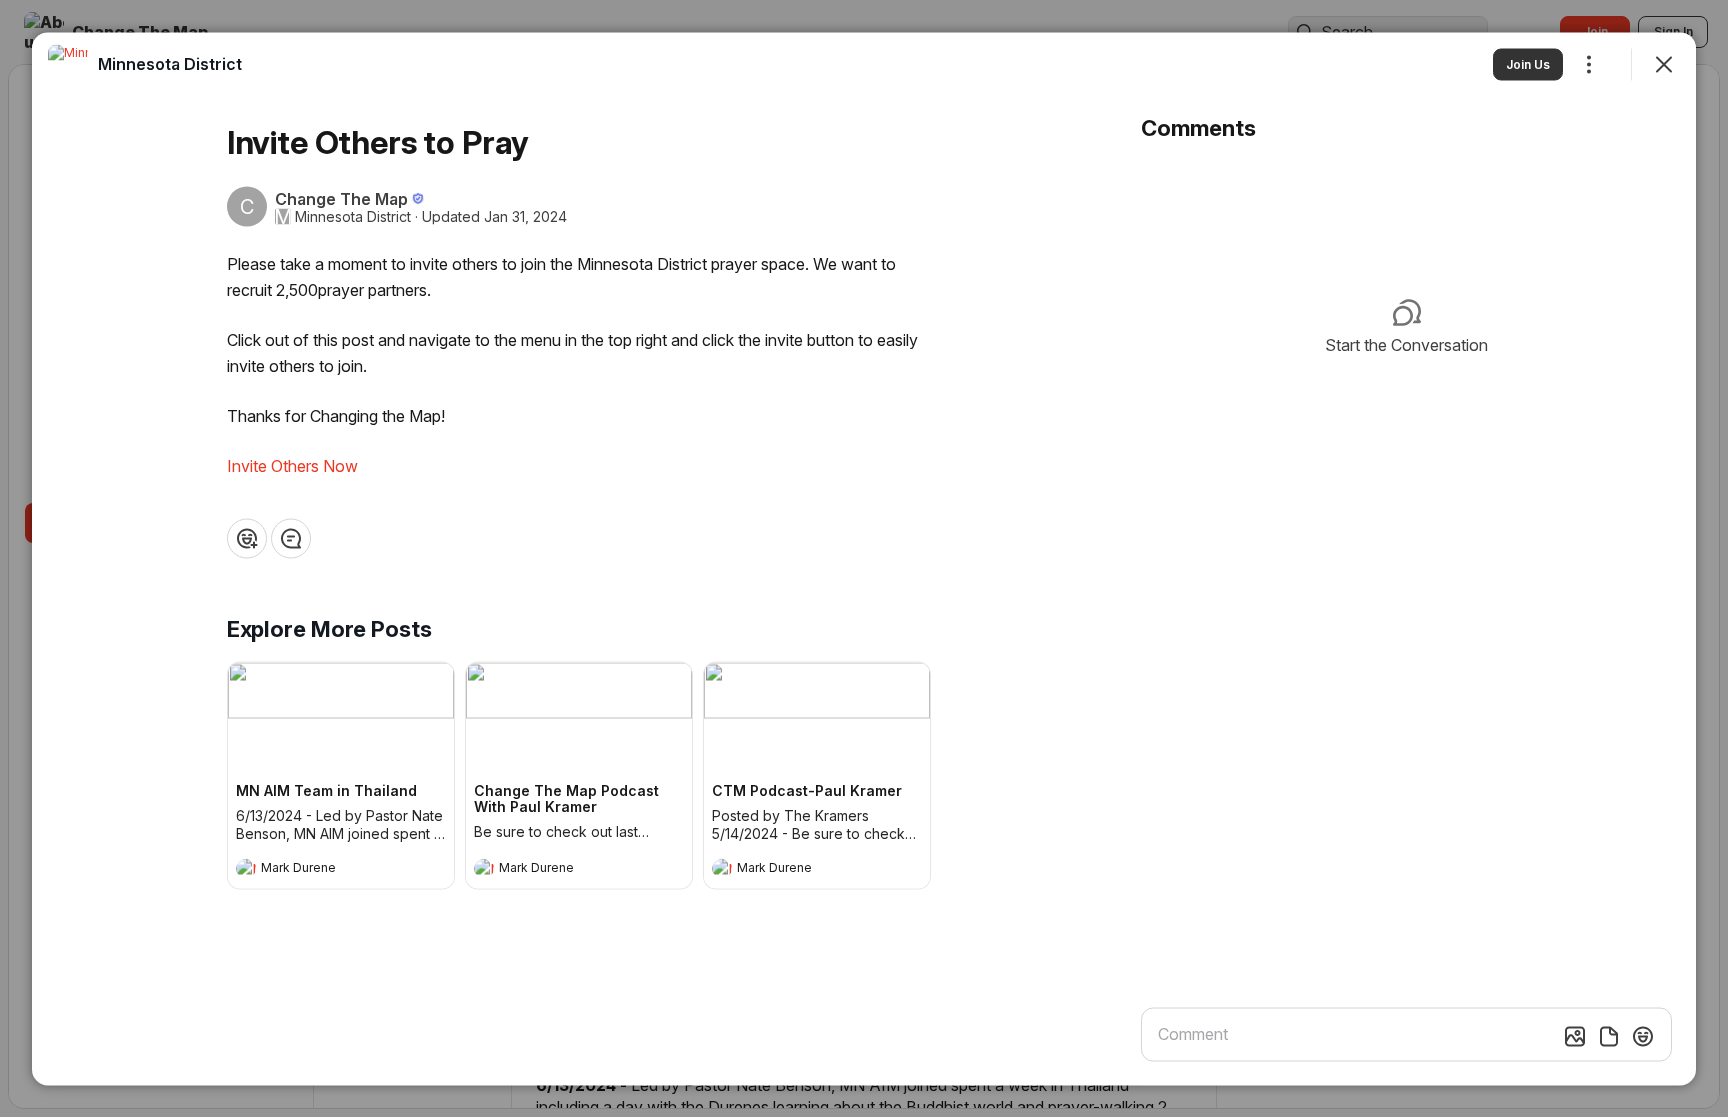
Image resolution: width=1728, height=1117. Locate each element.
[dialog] (864, 558)
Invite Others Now (292, 465)
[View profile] (246, 868)
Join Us (1528, 63)
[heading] (321, 870)
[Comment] (291, 538)
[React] (247, 538)
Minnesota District (353, 216)
